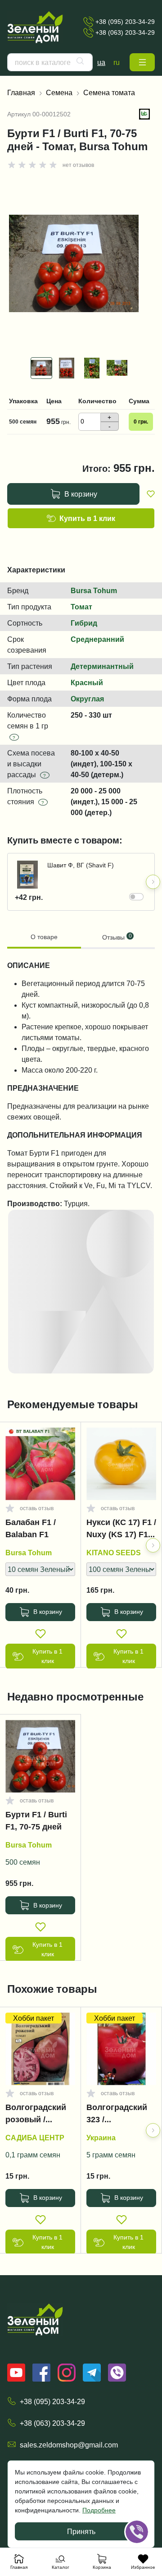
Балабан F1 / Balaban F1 (31, 1528)
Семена (59, 92)
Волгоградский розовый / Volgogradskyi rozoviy (36, 2115)
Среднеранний (97, 639)
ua (101, 62)
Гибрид (84, 623)
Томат (81, 607)
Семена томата (109, 92)
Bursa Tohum (94, 590)
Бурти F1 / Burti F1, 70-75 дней (36, 1821)
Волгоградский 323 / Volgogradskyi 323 (117, 2115)
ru (117, 62)
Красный (87, 682)
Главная (21, 92)
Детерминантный (102, 666)
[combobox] (50, 62)
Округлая (87, 699)
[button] (142, 62)
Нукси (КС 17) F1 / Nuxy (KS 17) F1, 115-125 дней (121, 1530)
